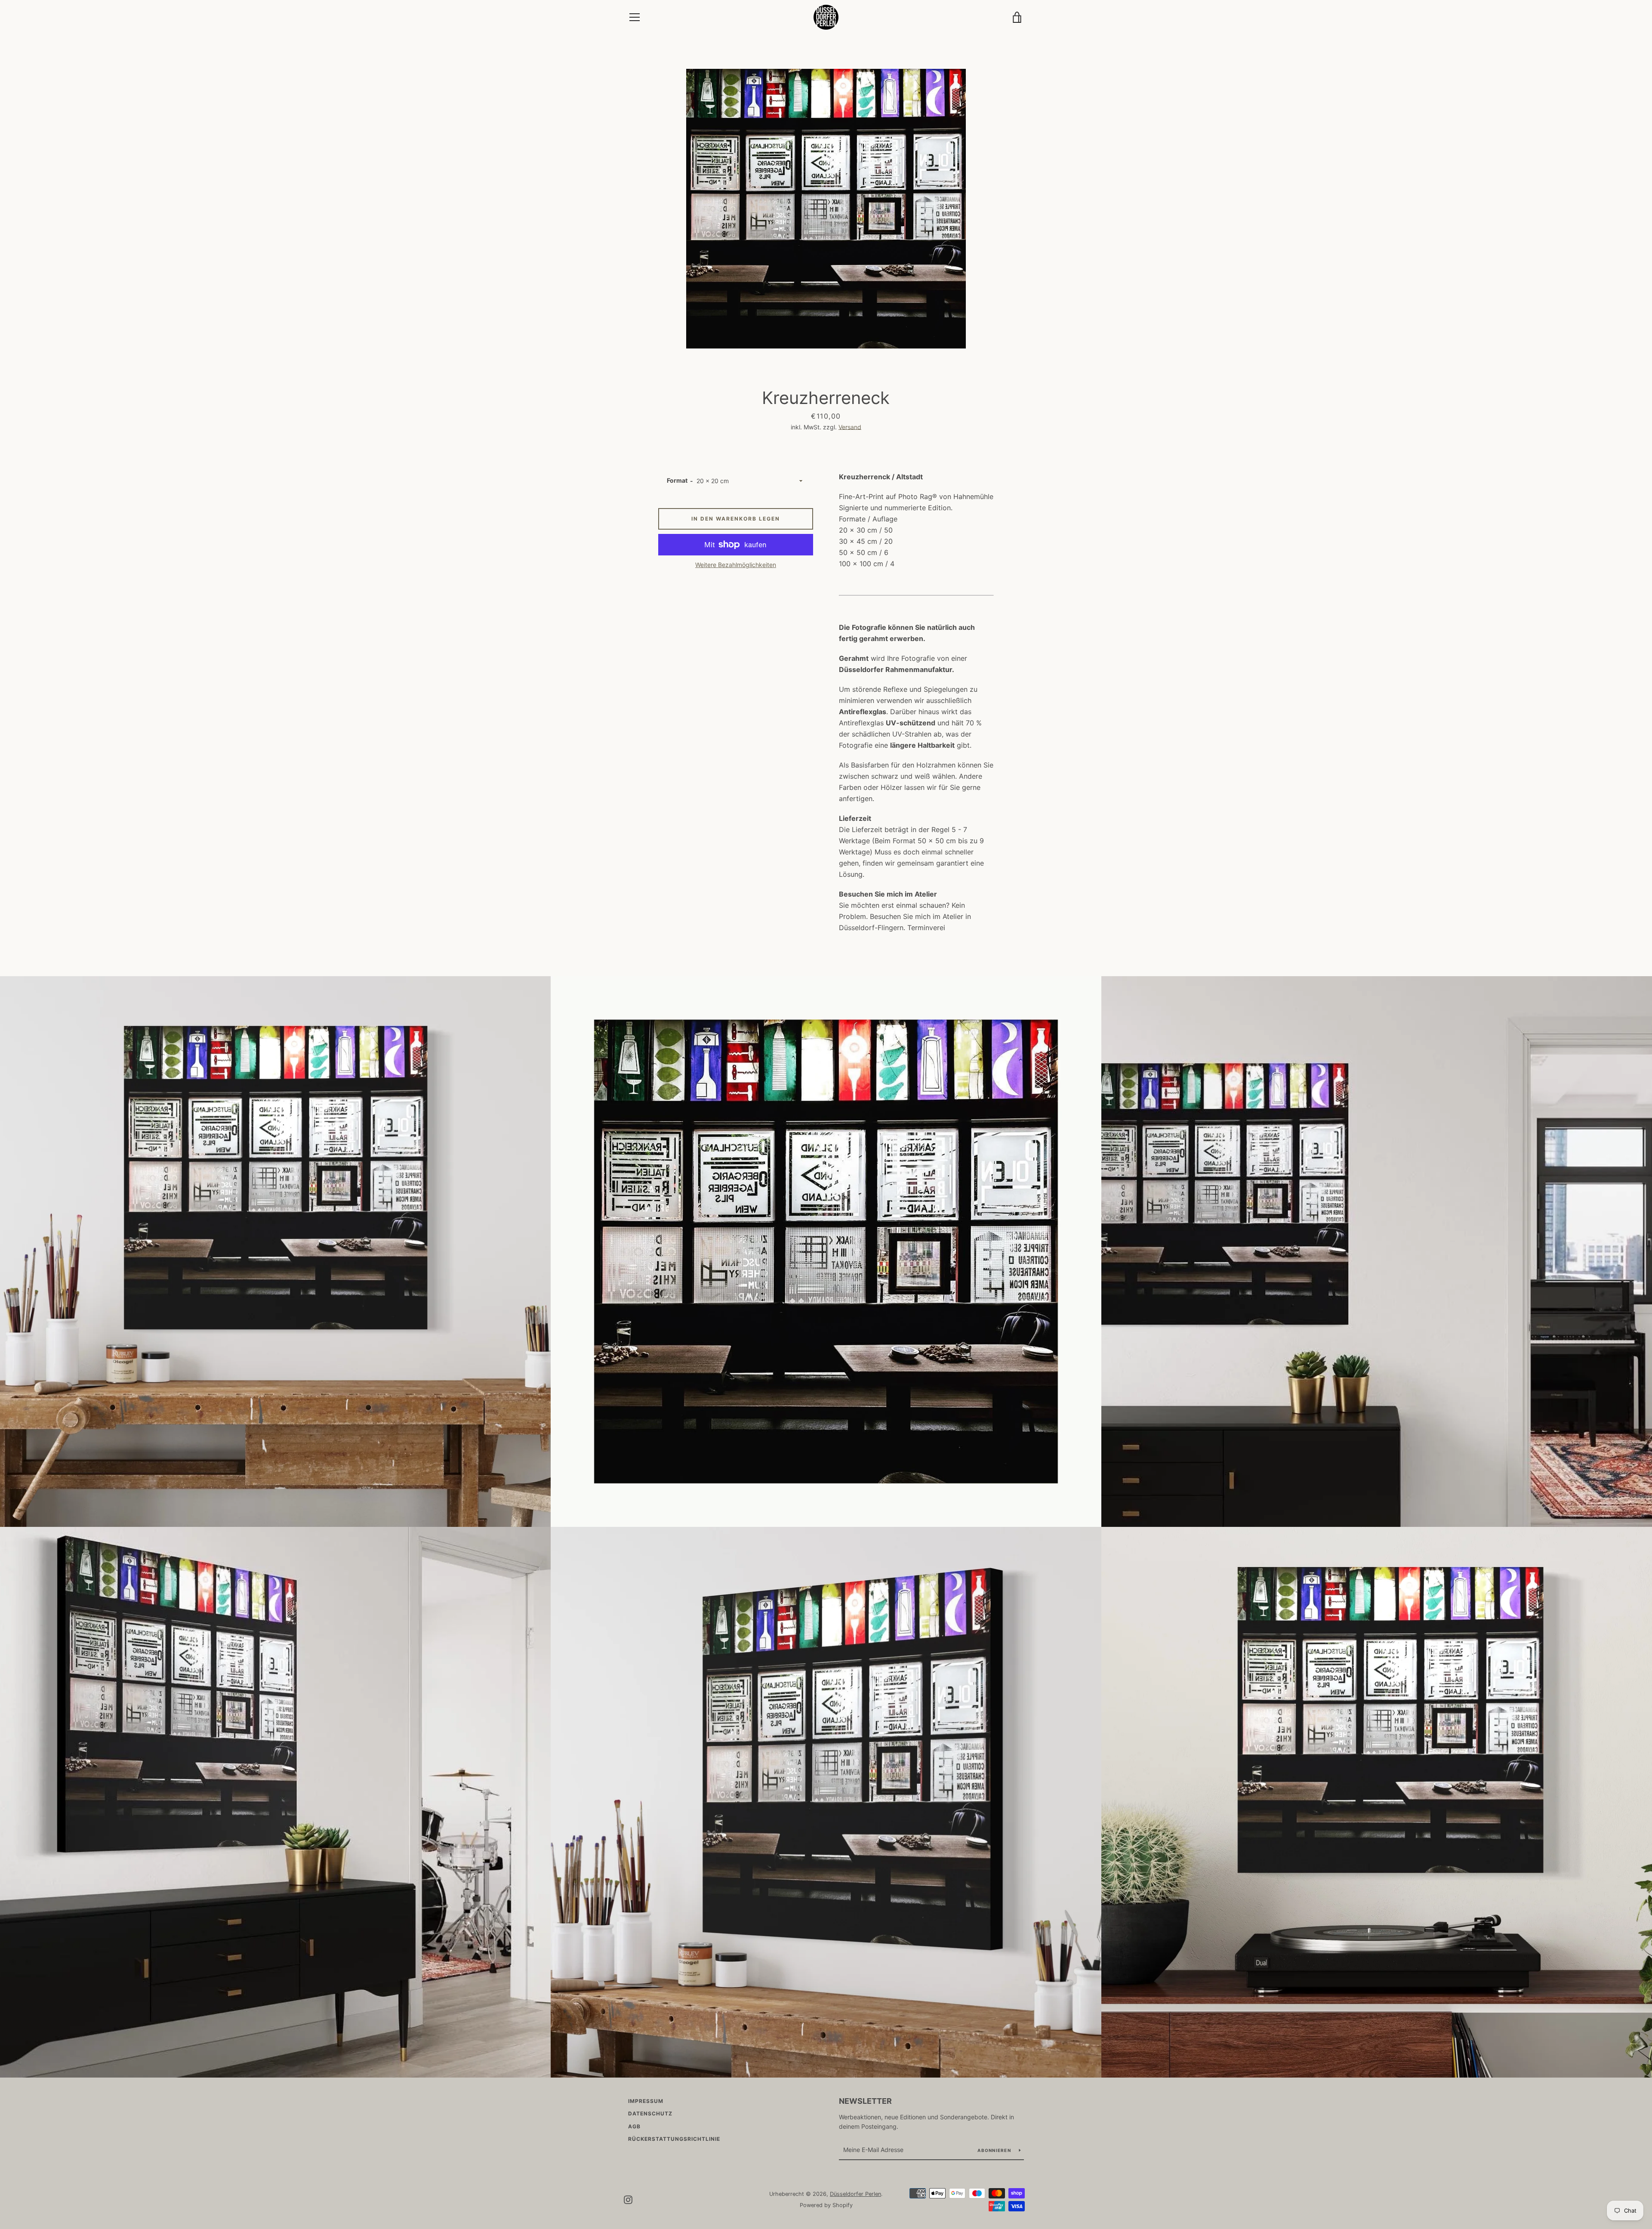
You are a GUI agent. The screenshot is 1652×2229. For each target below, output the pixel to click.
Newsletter (865, 2101)
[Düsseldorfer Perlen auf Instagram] (628, 2199)
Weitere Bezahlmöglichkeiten (736, 565)
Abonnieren (995, 2150)
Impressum (646, 2101)
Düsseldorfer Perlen (855, 2194)
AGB (634, 2126)
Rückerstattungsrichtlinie (674, 2139)
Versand (850, 427)
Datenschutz (650, 2113)
